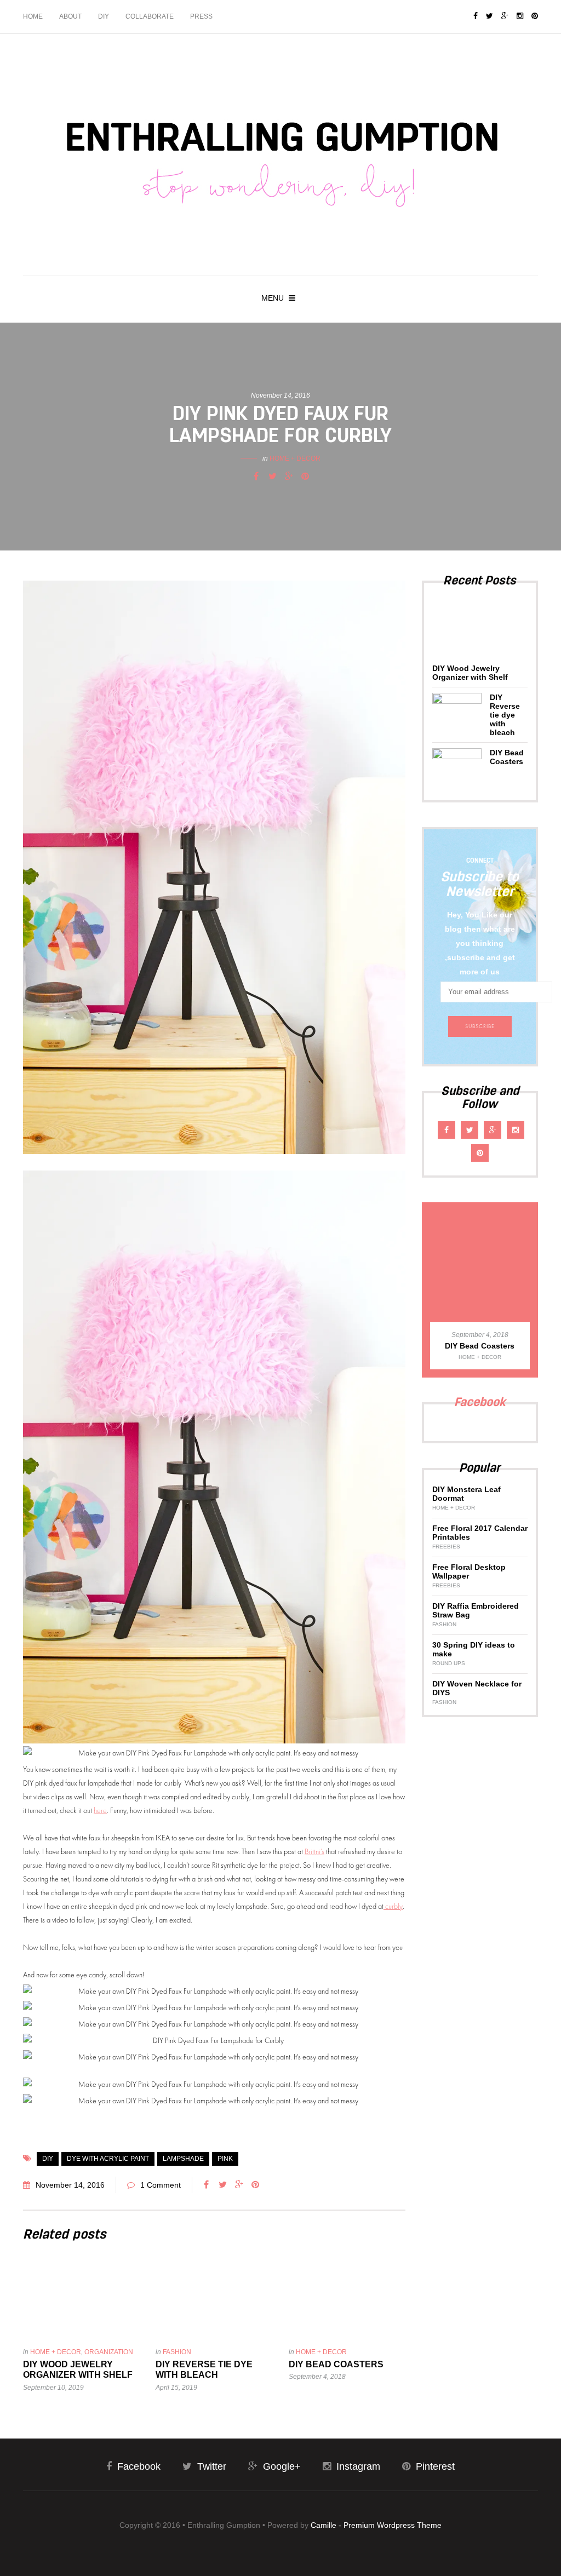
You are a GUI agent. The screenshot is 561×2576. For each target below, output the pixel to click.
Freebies (446, 1547)
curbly (393, 1906)
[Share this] (256, 477)
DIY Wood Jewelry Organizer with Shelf (470, 673)
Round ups (449, 1663)
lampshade (183, 2159)
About (70, 16)
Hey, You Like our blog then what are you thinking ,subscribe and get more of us (480, 943)
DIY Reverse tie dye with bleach (505, 715)
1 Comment (161, 2185)
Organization (109, 2352)
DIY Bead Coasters (336, 2364)
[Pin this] (305, 477)
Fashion (177, 2352)
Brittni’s (314, 1851)
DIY (104, 16)
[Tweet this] (272, 477)
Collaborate (150, 16)
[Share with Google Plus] (289, 477)
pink (225, 2159)
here (100, 1810)
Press (201, 16)
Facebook (480, 1402)
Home (33, 16)
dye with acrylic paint (108, 2159)
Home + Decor (295, 458)
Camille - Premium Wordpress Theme (376, 2525)
